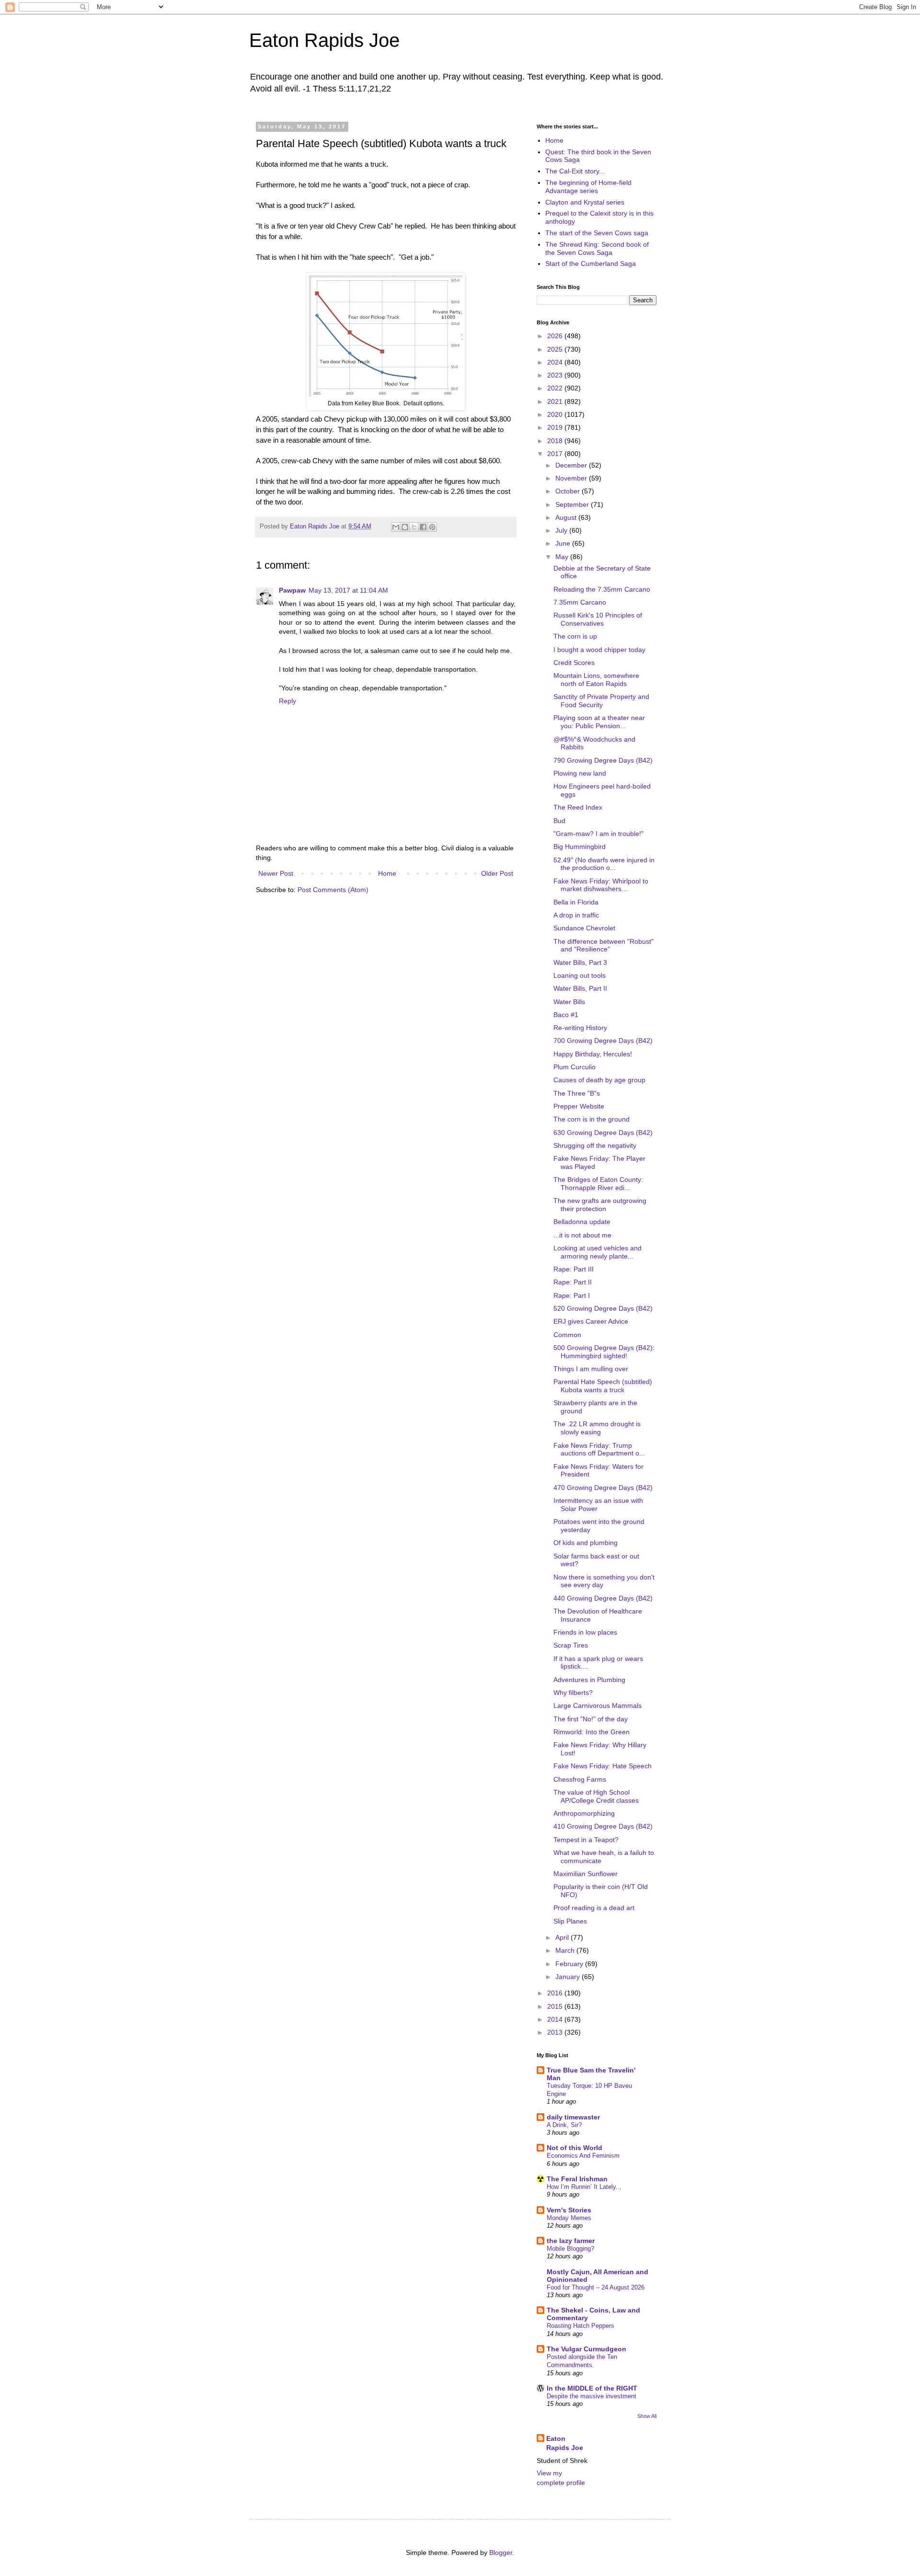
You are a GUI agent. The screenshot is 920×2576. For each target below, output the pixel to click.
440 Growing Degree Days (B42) (603, 1598)
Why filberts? (573, 1693)
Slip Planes (570, 1921)
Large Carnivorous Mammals (598, 1706)
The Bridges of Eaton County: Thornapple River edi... (598, 1184)
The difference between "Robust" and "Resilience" (604, 945)
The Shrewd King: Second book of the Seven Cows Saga (597, 248)
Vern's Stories (569, 2210)
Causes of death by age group (599, 1080)
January (569, 1977)
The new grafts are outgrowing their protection (600, 1205)
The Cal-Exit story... (575, 171)
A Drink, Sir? (564, 2125)
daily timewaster (573, 2117)
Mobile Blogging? (570, 2249)
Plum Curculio (575, 1067)
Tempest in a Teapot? (586, 1840)
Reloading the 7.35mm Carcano (602, 589)
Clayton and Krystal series (585, 202)
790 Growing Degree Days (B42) (603, 760)
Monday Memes (569, 2218)
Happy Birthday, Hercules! (593, 1054)
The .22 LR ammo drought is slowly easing (597, 1428)
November (572, 478)
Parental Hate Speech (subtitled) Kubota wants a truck (603, 1386)
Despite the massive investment (592, 2396)
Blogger (501, 2553)
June (564, 543)
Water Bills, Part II (580, 988)
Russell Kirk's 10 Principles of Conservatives (598, 619)
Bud (559, 821)
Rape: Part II (573, 1282)
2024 (556, 362)
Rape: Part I (572, 1295)
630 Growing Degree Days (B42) (603, 1133)
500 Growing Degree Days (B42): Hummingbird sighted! (604, 1352)
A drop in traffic (576, 915)
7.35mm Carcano (580, 602)
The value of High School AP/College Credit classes (596, 1796)
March (566, 1950)
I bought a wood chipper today (599, 650)
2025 (556, 349)
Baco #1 (566, 1015)
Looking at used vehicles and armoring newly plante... (598, 1252)
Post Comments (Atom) (333, 890)
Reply (287, 701)
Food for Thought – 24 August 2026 (596, 2287)
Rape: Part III (574, 1269)
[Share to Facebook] (423, 527)
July (562, 530)
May (563, 557)
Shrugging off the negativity (595, 1145)
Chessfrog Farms (580, 1779)
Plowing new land (580, 773)
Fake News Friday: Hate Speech (603, 1766)
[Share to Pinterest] (432, 527)
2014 (556, 2019)
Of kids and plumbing (586, 1543)
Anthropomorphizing (584, 1813)
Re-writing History (580, 1028)
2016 (556, 1993)
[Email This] (396, 527)
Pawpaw (292, 590)
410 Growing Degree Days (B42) (603, 1826)
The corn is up (575, 636)
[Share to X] (414, 527)
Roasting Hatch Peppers (581, 2326)
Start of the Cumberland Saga (591, 263)
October (569, 491)
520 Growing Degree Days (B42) (603, 1308)
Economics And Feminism (583, 2156)
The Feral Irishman (577, 2179)
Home (387, 873)
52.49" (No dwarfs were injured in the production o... (604, 864)
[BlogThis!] (405, 527)
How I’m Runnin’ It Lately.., (584, 2187)
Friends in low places (585, 1632)
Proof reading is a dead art (594, 1908)
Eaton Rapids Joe (324, 40)
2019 (556, 427)
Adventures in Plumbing (589, 1680)
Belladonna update (582, 1222)
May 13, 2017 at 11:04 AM (348, 590)
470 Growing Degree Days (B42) (603, 1488)
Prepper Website (579, 1106)
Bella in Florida (576, 902)
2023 (556, 375)
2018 (556, 441)
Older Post (497, 873)
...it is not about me (582, 1235)
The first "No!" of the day (591, 1719)
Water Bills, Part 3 (580, 962)
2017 (556, 454)
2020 (556, 414)
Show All (647, 2416)
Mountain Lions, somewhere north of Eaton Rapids (596, 680)
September (573, 504)
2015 (556, 2006)
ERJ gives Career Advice (591, 1321)
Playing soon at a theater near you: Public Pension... (599, 722)
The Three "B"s (577, 1093)
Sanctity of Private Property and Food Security (601, 701)
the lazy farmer (571, 2241)
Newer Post (276, 873)
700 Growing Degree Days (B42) (603, 1041)
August (567, 517)
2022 (556, 388)
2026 (556, 336)
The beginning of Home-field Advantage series (588, 187)
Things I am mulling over (591, 1369)
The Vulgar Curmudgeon (586, 2349)
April (563, 1937)
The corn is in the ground (592, 1119)
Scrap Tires (571, 1645)
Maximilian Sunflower (586, 1874)
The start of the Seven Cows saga (597, 233)
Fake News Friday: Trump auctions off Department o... (599, 1449)
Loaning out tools (580, 975)
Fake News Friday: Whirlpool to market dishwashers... (601, 885)
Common (567, 1335)
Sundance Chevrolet (584, 928)
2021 (556, 401)
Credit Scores (574, 663)
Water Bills (569, 1002)
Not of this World (575, 2148)
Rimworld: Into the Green (592, 1732)
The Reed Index (578, 807)
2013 (556, 2032)
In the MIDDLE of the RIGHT (592, 2388)
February (570, 1964)
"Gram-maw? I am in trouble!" (598, 834)
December (572, 465)
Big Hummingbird (580, 847)
